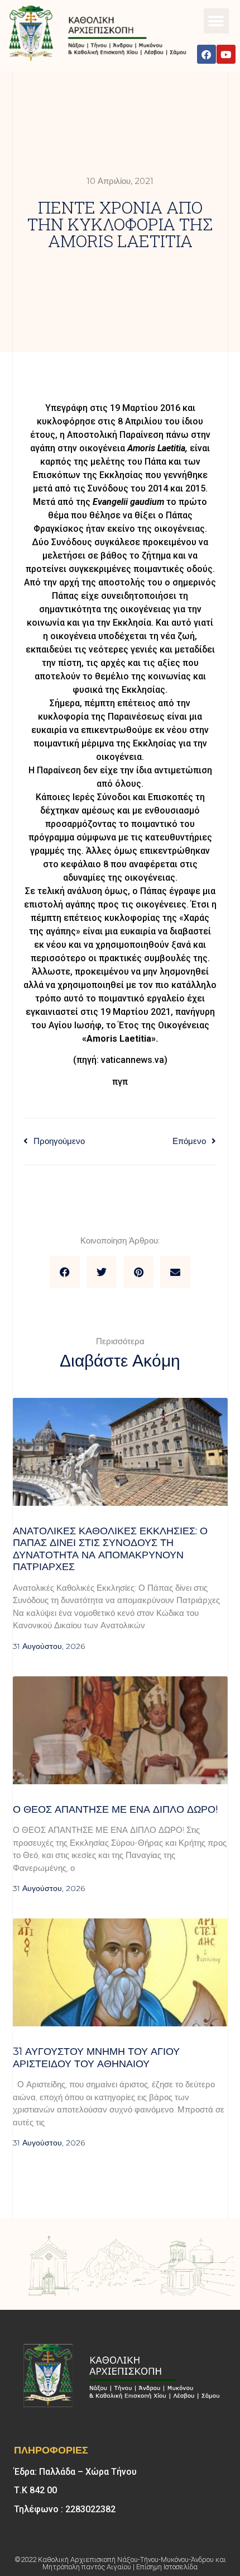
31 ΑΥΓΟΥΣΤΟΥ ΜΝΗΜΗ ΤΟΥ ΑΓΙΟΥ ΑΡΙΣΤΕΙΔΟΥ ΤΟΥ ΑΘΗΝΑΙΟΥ (96, 2058)
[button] (216, 21)
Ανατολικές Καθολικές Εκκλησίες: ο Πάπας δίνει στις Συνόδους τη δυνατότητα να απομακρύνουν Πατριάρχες (110, 1549)
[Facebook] (207, 54)
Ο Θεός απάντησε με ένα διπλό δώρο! (115, 1809)
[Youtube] (226, 54)
